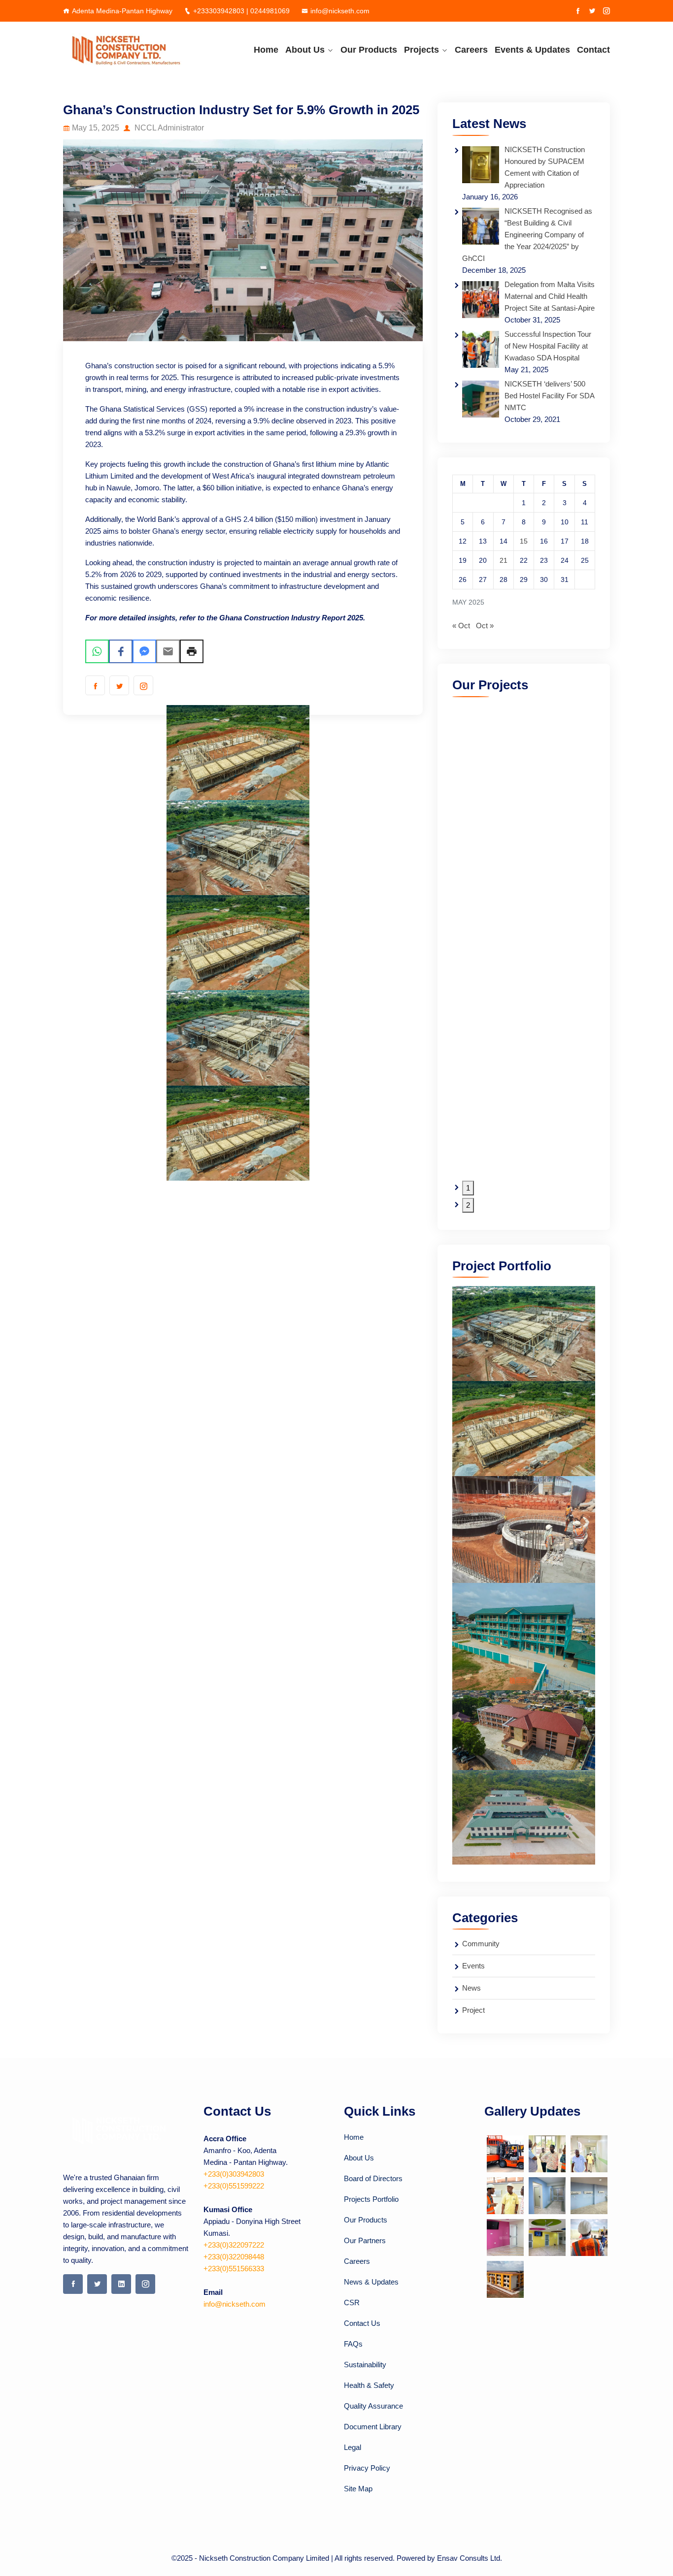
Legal (353, 2447)
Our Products (369, 50)
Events (473, 1966)
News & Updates (371, 2282)
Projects (421, 50)
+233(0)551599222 (234, 2186)
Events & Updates (532, 50)
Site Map (358, 2489)
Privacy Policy (367, 2468)
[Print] (192, 651)
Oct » (485, 626)
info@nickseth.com (340, 11)
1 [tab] (468, 1188)
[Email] (168, 651)
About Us (305, 50)
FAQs (353, 2344)
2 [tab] (468, 1205)
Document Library (373, 2427)
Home (266, 50)
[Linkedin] (121, 2284)
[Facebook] (578, 11)
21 (504, 560)
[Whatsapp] (97, 651)
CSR (352, 2302)
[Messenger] (144, 651)
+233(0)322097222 (234, 2245)
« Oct (461, 626)
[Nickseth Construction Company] (126, 50)
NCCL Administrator (168, 128)
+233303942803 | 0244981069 (241, 11)
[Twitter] (592, 11)
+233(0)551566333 (234, 2269)
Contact (593, 50)
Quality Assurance (373, 2406)
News (471, 1988)
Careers (471, 50)
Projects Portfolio (371, 2199)
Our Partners (365, 2240)
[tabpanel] (117, 943)
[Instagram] (606, 11)
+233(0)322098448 (234, 2257)
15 (524, 541)
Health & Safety (369, 2385)
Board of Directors (373, 2178)
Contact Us (362, 2323)
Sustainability (365, 2365)
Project (473, 2010)
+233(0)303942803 (234, 2174)
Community (481, 1944)
